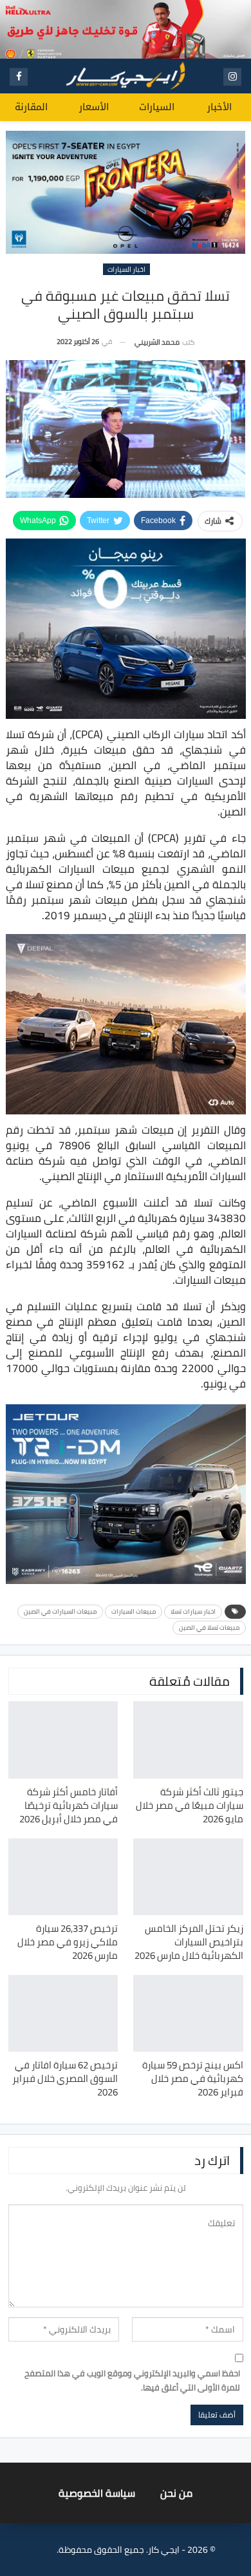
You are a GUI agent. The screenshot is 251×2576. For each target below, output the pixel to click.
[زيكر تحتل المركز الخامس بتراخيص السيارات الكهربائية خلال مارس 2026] (188, 1877)
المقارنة (31, 107)
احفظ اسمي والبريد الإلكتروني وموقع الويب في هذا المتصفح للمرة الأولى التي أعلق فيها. (132, 2380)
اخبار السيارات (126, 269)
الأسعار (94, 107)
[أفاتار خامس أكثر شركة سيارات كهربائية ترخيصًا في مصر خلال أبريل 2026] (63, 1740)
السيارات (157, 107)
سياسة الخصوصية (97, 2493)
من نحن (176, 2493)
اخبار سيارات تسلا (193, 1611)
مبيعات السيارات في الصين (60, 1611)
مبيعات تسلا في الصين (209, 1627)
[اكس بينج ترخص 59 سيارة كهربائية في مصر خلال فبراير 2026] (188, 2013)
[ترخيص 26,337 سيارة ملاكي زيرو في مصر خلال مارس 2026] (63, 1877)
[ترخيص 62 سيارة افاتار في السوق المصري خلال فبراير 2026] (63, 2013)
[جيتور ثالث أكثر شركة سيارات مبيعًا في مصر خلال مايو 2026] (188, 1740)
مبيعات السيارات (134, 1611)
